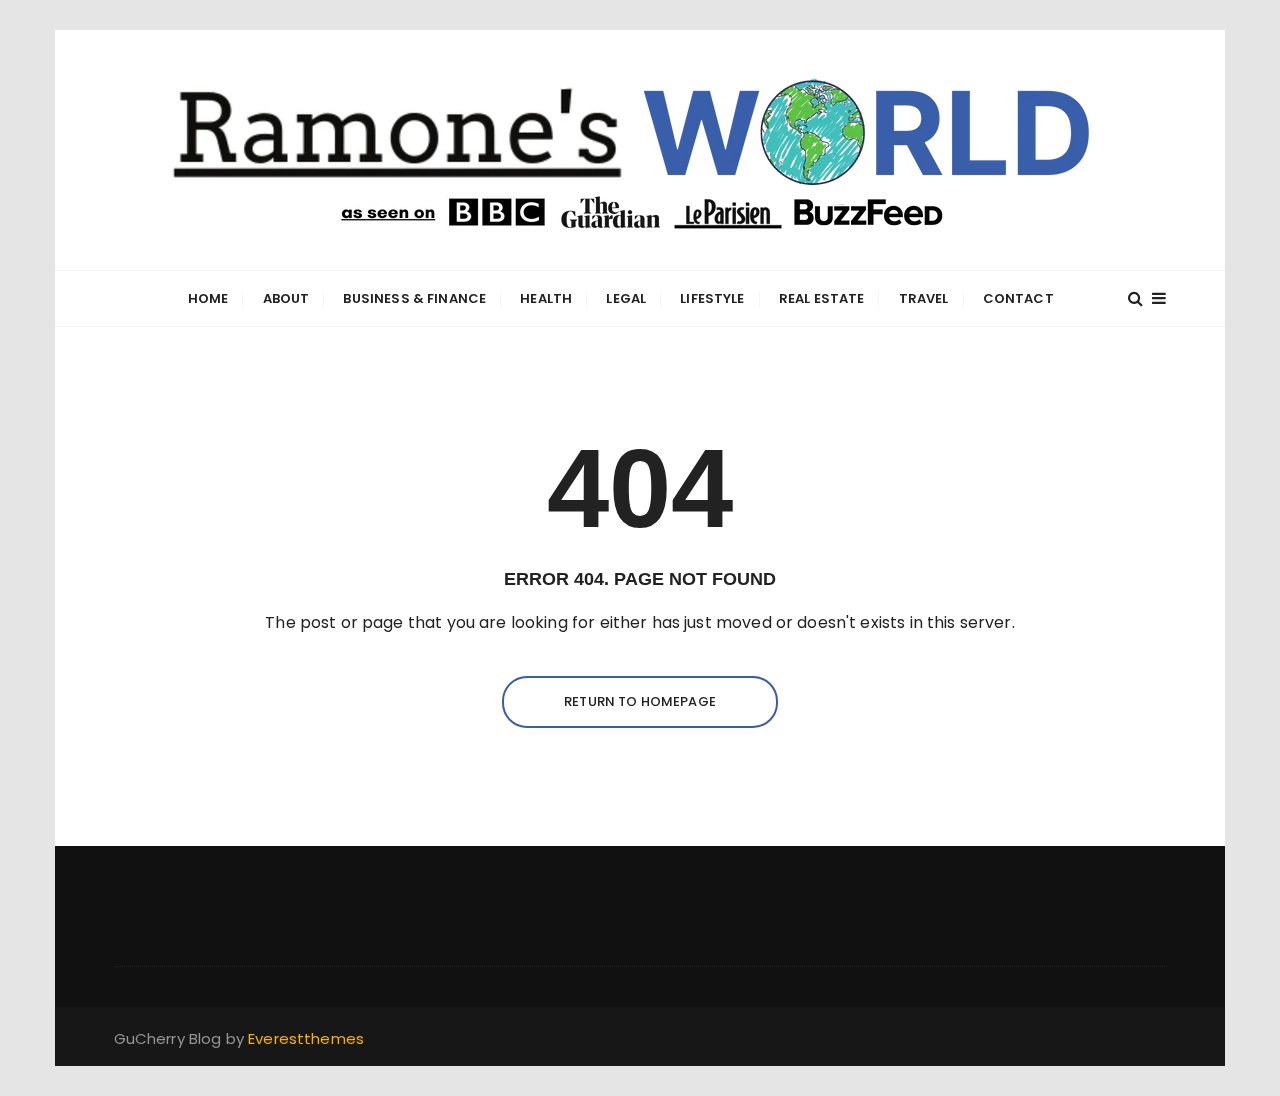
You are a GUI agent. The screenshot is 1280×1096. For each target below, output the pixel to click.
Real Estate (822, 298)
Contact (1018, 298)
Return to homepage (640, 701)
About (286, 298)
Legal (626, 298)
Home (208, 298)
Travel (924, 298)
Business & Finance (414, 298)
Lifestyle (712, 298)
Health (546, 298)
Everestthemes (306, 1038)
